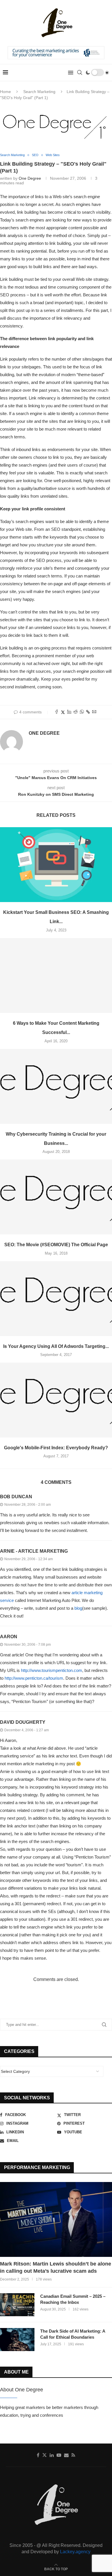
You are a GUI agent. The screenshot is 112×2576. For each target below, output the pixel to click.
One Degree (30, 178)
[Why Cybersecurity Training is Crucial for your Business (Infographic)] (56, 1086)
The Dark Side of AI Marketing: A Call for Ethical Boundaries (73, 2334)
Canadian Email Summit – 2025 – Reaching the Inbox (73, 2299)
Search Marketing (39, 92)
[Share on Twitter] (63, 712)
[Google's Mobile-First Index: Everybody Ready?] (56, 1400)
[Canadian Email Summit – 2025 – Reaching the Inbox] (17, 2305)
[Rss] (73, 2455)
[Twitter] (45, 2455)
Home (5, 92)
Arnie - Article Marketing (34, 1551)
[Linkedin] (52, 2455)
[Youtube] (59, 2455)
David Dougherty (23, 1722)
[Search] (80, 73)
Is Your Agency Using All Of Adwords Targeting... (56, 1346)
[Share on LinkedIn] (69, 712)
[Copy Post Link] (88, 712)
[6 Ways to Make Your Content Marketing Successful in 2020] (56, 976)
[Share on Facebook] (57, 712)
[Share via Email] (94, 712)
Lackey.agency (75, 2552)
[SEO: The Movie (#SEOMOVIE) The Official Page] (56, 1197)
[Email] (66, 2455)
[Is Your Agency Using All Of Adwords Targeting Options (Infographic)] (56, 1299)
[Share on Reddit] (76, 712)
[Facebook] (38, 2455)
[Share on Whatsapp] (82, 712)
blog (78, 1608)
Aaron (9, 1637)
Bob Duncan (16, 1497)
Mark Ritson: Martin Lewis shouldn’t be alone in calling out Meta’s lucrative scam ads (56, 2267)
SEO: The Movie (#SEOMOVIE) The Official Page (56, 1245)
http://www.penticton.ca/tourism (34, 1678)
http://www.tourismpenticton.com (52, 1670)
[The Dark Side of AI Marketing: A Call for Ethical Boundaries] (17, 2340)
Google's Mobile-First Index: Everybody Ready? (56, 1448)
